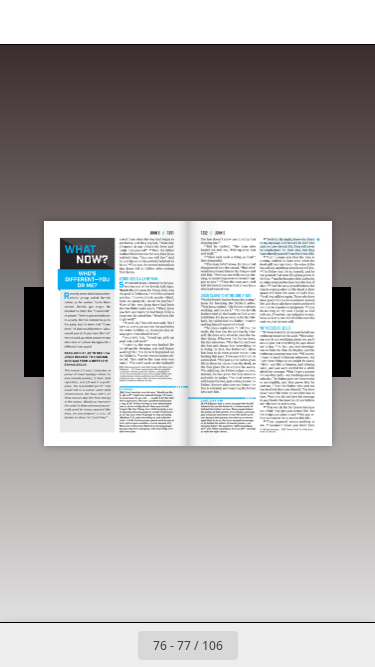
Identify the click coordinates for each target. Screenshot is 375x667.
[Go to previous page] (116, 645)
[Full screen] (347, 22)
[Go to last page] (304, 645)
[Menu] (28, 22)
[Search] (72, 22)
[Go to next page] (260, 645)
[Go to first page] (72, 645)
